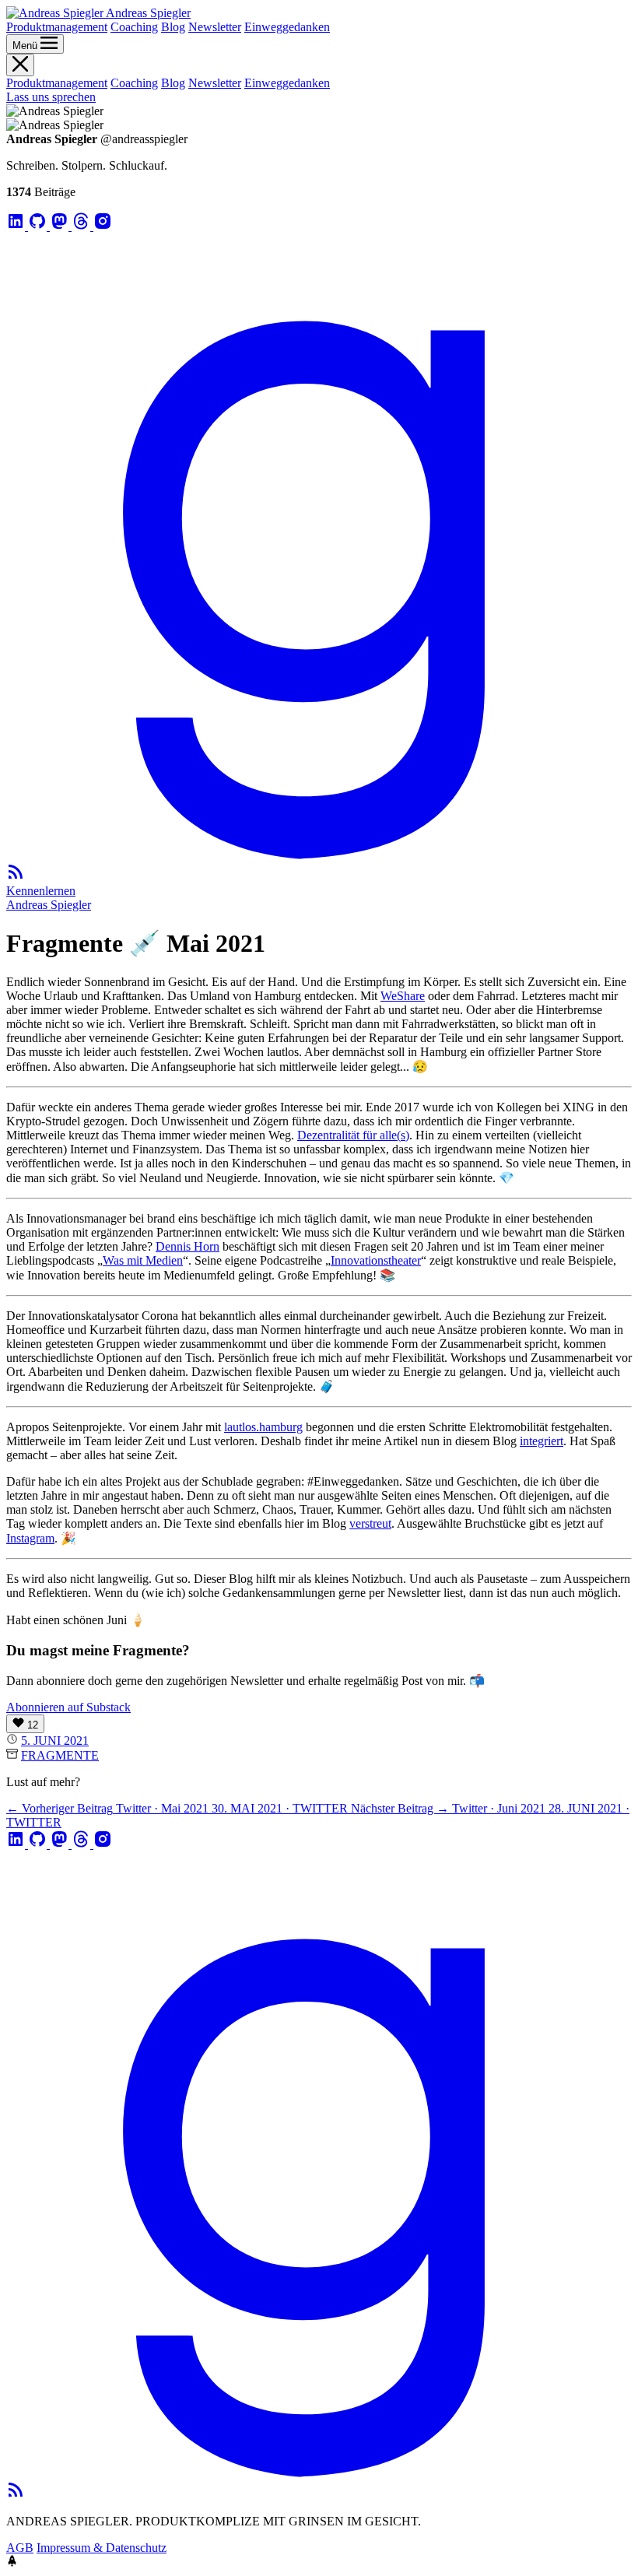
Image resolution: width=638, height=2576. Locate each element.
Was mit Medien (143, 1260)
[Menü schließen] (20, 65)
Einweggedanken (287, 27)
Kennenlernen (41, 891)
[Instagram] (103, 226)
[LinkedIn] (17, 226)
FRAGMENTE (60, 1755)
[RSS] (16, 877)
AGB (20, 2548)
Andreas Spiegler (49, 905)
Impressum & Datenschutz (102, 2548)
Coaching (134, 27)
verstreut (370, 1523)
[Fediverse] (61, 226)
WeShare (403, 996)
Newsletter (215, 27)
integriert (542, 1441)
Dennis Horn (188, 1246)
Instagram (30, 1538)
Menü (26, 46)
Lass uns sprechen (51, 97)
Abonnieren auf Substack (68, 1707)
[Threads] (82, 226)
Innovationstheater (376, 1260)
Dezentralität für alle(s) (353, 1135)
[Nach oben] (12, 2562)
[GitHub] (39, 226)
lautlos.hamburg (263, 1427)
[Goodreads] (319, 855)
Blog (173, 27)
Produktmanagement (57, 27)
